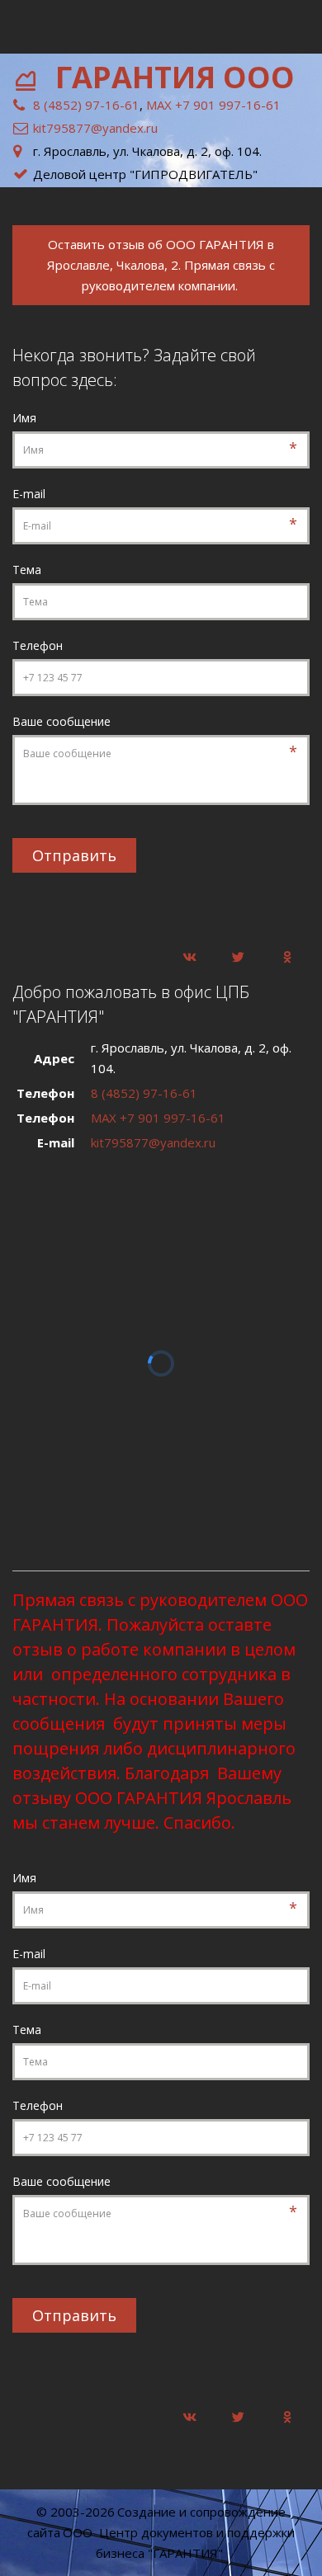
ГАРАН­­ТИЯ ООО (179, 77)
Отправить (74, 855)
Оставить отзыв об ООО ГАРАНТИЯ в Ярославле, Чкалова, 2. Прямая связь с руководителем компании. (161, 265)
